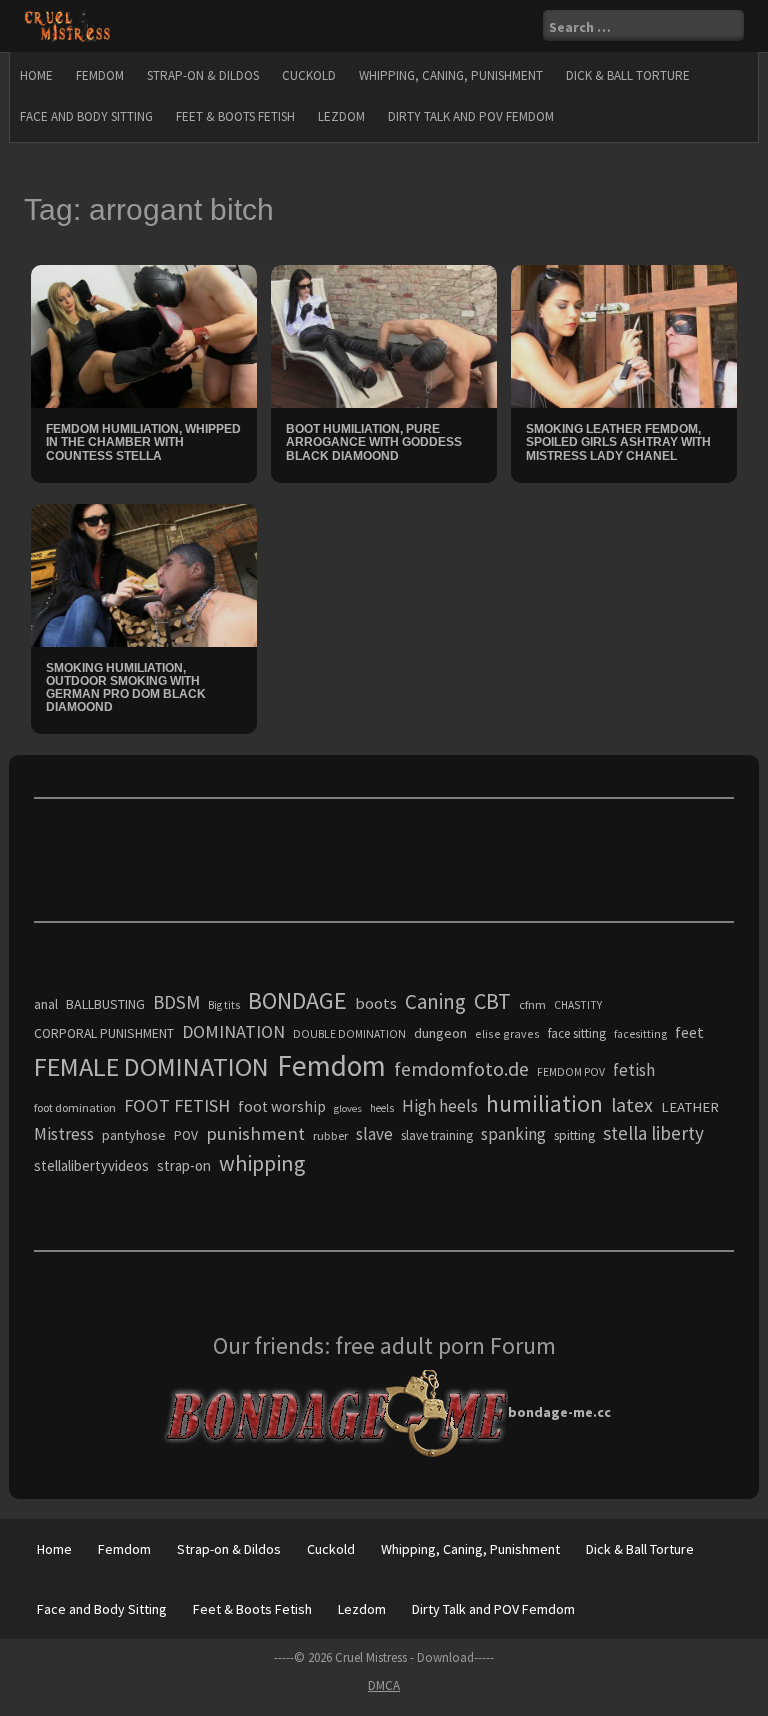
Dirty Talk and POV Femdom (471, 116)
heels (382, 1108)
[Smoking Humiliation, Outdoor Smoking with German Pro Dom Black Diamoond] (144, 574)
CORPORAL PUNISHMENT (104, 1033)
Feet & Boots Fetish (235, 116)
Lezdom (341, 116)
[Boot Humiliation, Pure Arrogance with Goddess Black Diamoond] (384, 335)
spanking (513, 1134)
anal (46, 1004)
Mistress (64, 1134)
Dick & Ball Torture (628, 75)
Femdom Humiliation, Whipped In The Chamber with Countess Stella (143, 442)
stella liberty (653, 1133)
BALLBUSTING (105, 1004)
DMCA (384, 1685)
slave (374, 1134)
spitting (574, 1135)
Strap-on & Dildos (203, 75)
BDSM (176, 1002)
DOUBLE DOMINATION (349, 1034)
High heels (440, 1106)
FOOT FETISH (177, 1105)
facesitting (640, 1034)
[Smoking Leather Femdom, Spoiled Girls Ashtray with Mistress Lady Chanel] (624, 335)
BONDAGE (297, 1000)
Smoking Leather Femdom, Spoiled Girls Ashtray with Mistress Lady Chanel (618, 442)
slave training (437, 1135)
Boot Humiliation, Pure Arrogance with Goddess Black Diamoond (374, 442)
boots (376, 1003)
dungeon (440, 1033)
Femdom (100, 75)
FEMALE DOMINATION (151, 1066)
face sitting (577, 1033)
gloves (348, 1108)
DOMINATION (233, 1031)
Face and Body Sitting (86, 116)
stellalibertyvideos (91, 1165)
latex (632, 1105)
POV (186, 1135)
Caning (435, 1001)
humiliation (544, 1103)
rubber (330, 1135)
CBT (492, 1001)
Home (36, 75)
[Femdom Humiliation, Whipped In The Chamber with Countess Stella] (144, 335)
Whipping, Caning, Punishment (451, 75)
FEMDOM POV (571, 1072)
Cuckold (309, 75)
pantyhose (134, 1135)
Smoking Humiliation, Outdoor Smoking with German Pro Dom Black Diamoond (126, 688)
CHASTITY (578, 1005)
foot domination (75, 1107)
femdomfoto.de (461, 1069)
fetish (634, 1070)
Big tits (224, 1005)
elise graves (507, 1033)
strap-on (184, 1165)
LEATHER (690, 1107)
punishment (255, 1133)
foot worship (282, 1106)
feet (689, 1032)
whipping (262, 1163)
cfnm (532, 1004)
